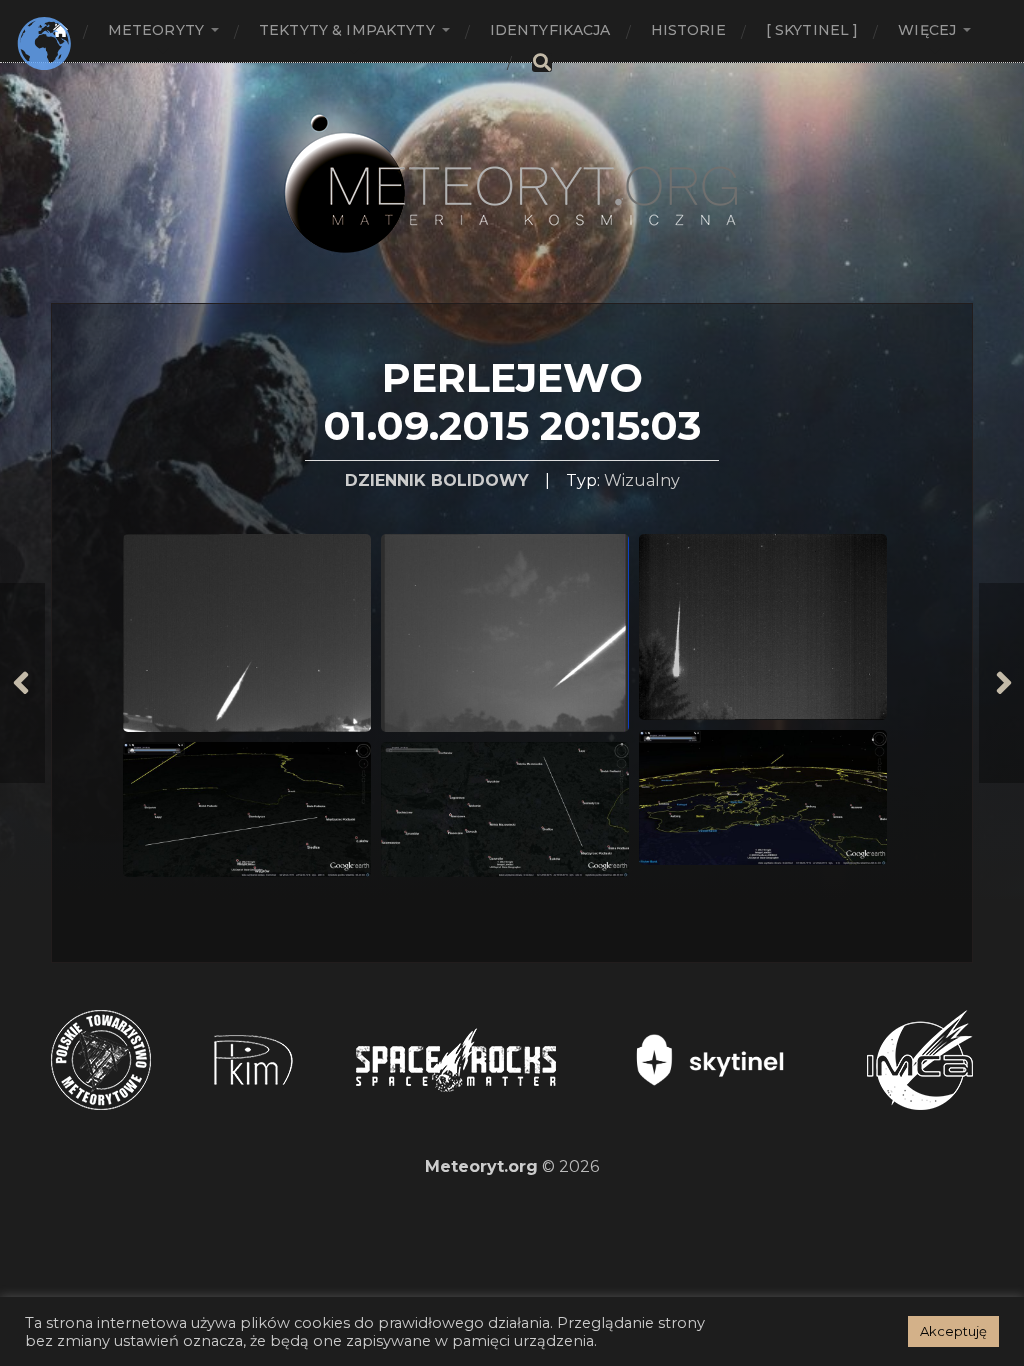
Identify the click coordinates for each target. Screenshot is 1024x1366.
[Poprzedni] (22, 683)
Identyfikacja (550, 30)
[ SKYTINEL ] (812, 30)
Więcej (927, 30)
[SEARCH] (542, 62)
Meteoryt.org (481, 1166)
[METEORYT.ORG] (512, 161)
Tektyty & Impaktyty (347, 30)
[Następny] (1001, 683)
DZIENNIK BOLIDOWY (437, 480)
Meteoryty (156, 30)
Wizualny (642, 480)
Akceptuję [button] (953, 1331)
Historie (688, 30)
